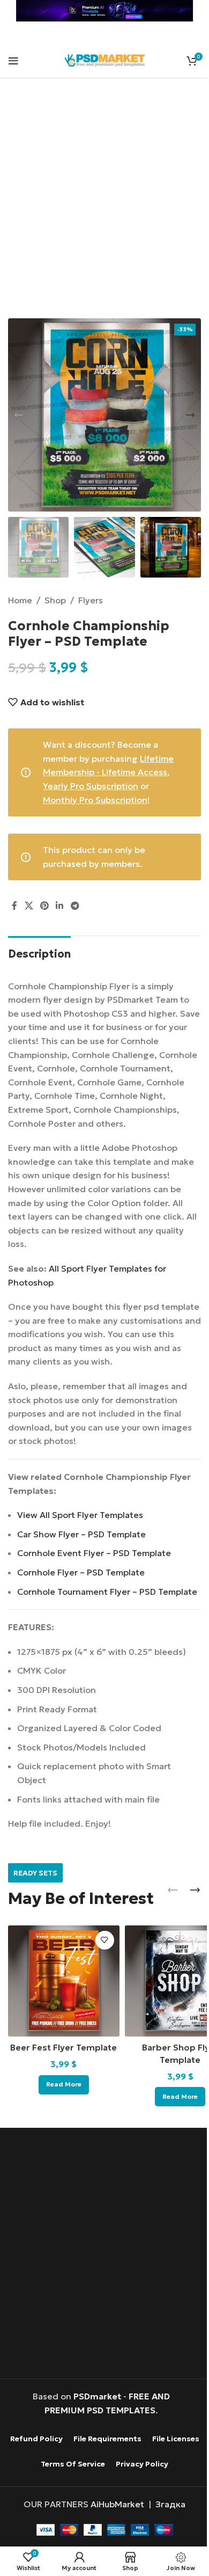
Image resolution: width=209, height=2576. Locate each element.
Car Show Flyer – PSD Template (81, 1534)
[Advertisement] (104, 205)
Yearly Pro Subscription (91, 786)
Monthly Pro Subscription (95, 800)
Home (20, 600)
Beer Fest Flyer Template (64, 2047)
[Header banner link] (104, 11)
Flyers (91, 600)
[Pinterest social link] (44, 906)
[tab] (39, 953)
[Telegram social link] (75, 906)
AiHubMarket (117, 2504)
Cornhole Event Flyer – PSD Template (94, 1553)
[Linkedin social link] (60, 906)
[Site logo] (104, 59)
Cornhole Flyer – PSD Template (81, 1572)
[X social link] (29, 906)
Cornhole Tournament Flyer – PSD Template (107, 1592)
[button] (19, 415)
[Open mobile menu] (13, 61)
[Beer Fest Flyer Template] (64, 1981)
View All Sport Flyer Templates (80, 1515)
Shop (55, 600)
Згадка (170, 2504)
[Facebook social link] (14, 906)
